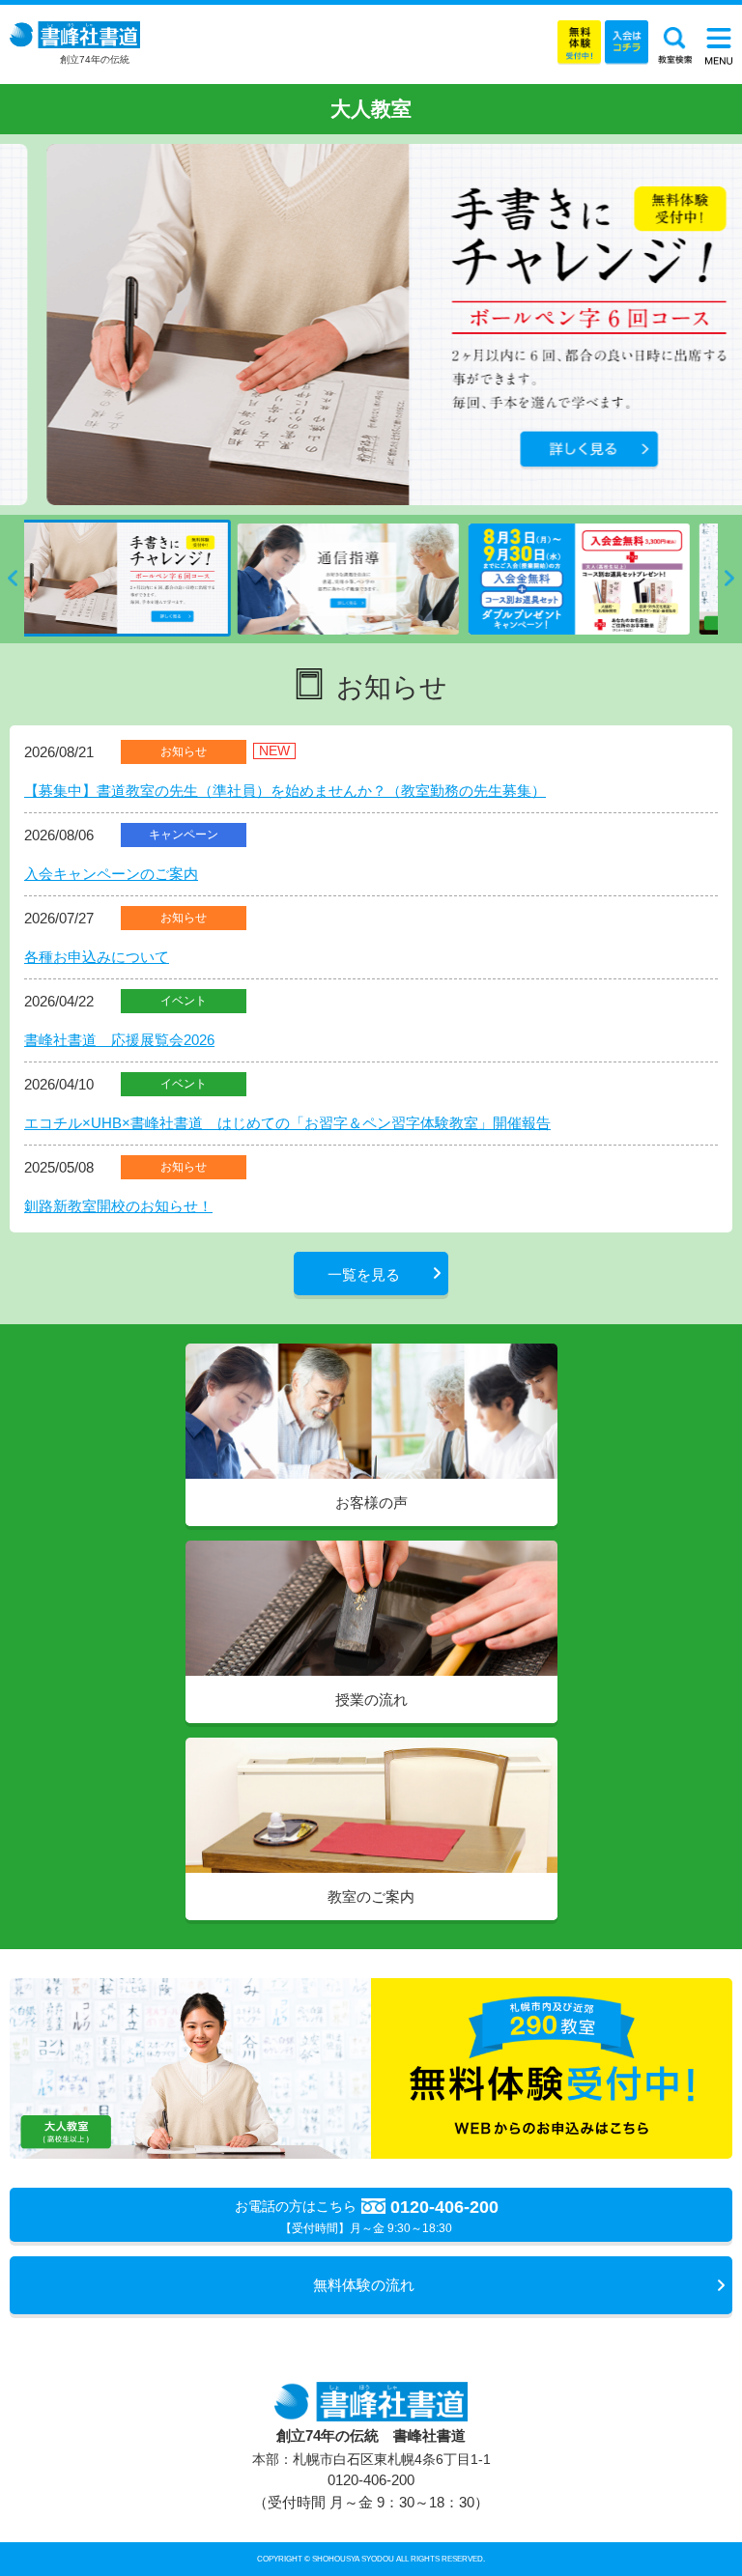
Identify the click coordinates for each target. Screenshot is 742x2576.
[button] (13, 579)
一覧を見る (364, 1274)
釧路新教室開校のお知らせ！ (118, 1206)
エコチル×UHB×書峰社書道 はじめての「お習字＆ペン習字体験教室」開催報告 (287, 1123)
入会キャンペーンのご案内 (111, 874)
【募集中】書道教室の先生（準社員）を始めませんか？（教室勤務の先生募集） (285, 791)
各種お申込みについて (97, 957)
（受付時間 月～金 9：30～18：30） (371, 2491)
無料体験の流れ (364, 2285)
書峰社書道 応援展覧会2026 (119, 1040)
